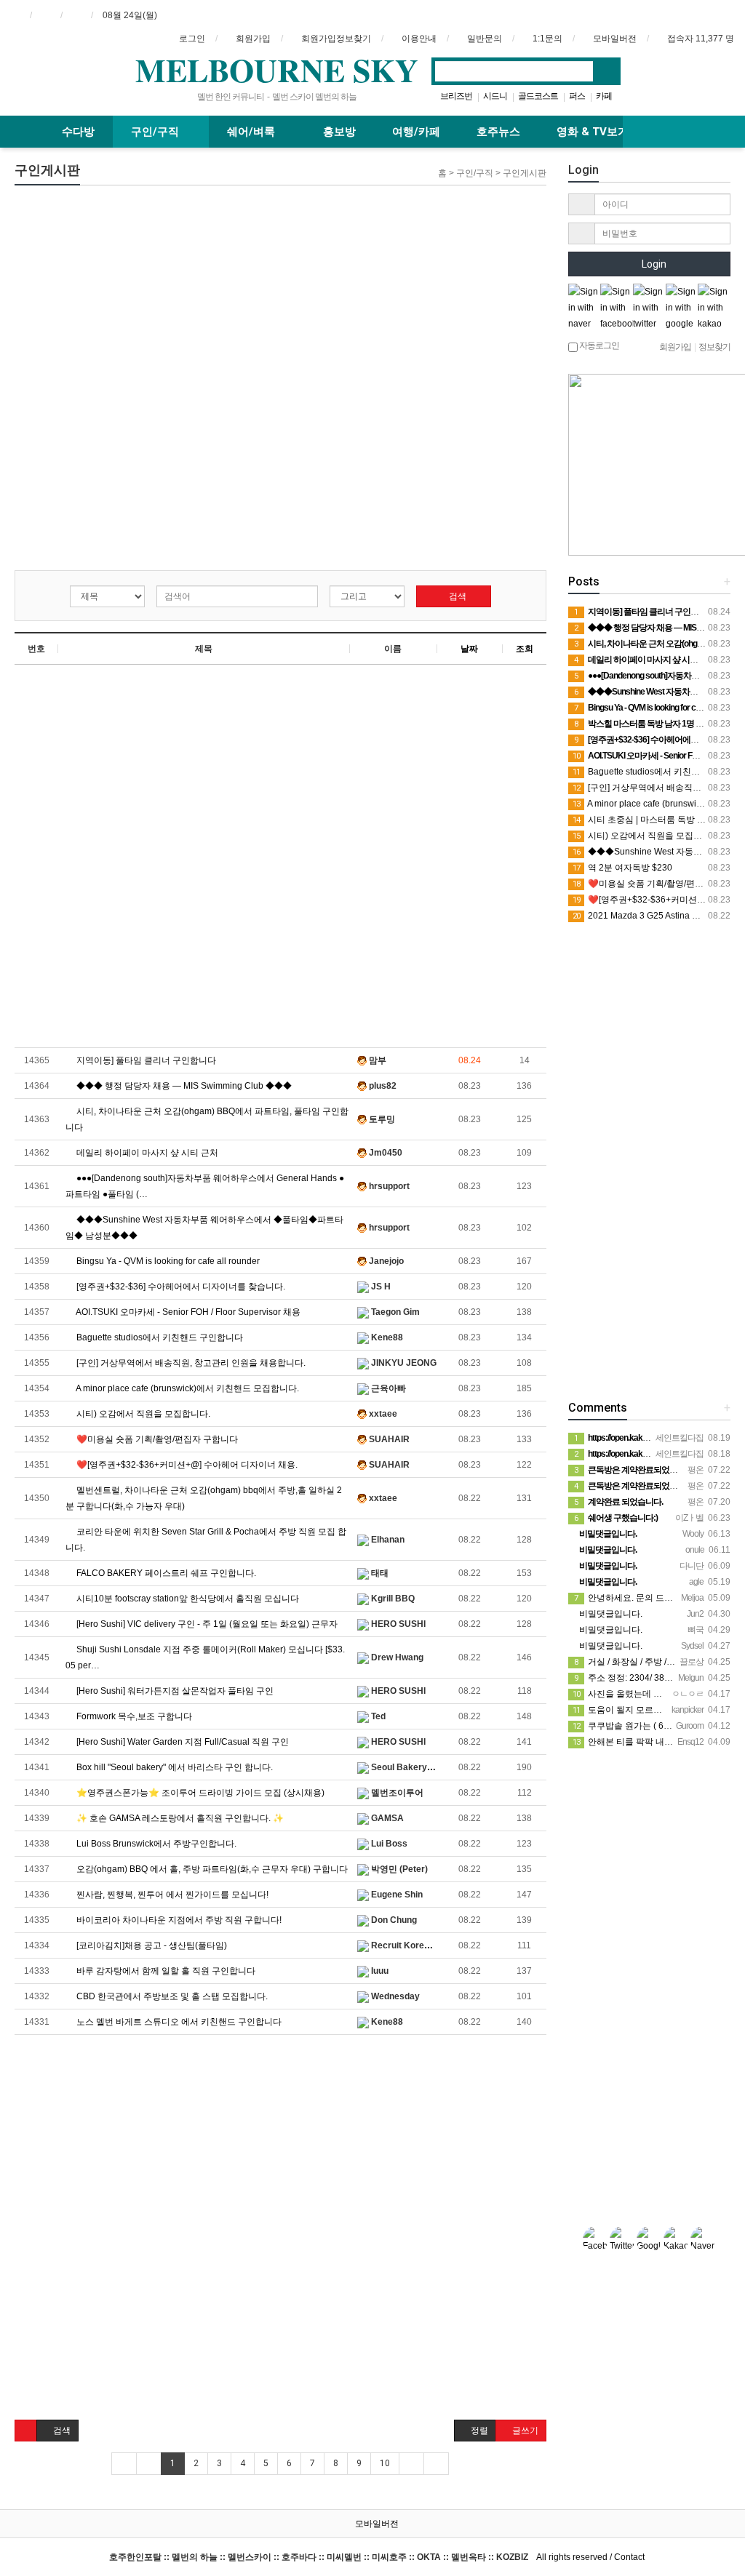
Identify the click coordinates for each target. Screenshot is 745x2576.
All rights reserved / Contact (377, 2557)
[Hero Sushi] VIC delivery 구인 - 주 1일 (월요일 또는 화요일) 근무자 (206, 1624)
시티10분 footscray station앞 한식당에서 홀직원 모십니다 (187, 1599)
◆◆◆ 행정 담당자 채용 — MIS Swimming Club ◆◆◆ (183, 1086)
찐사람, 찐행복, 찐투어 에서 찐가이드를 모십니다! (171, 1895)
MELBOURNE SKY (277, 70)
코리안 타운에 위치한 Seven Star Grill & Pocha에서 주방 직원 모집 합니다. (206, 1540)
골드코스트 (538, 96)
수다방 (78, 132)
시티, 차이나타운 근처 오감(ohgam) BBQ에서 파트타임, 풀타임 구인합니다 (207, 1119)
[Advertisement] (170, 287)
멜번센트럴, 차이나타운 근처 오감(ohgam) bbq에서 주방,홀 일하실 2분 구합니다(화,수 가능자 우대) (204, 1498)
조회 (525, 649)
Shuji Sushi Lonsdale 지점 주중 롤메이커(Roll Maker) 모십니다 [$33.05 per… (205, 1657)
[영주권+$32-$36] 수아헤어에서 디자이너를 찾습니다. (180, 1287)
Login (653, 264)
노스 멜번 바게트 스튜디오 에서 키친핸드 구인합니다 (178, 2022)
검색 (457, 596)
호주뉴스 (498, 132)
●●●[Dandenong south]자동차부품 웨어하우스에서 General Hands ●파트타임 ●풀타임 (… (205, 1186)
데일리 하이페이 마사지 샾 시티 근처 (146, 1153)
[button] (26, 2431)
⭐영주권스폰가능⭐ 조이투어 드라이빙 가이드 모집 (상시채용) (199, 1793)
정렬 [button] (478, 2431)
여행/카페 (416, 132)
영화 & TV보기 (593, 132)
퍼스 (577, 96)
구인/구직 (156, 132)
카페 (604, 96)
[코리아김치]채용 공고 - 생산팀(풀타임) (151, 1945)
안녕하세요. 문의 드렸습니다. (638, 1598)
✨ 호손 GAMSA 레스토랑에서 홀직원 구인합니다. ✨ (179, 1818)
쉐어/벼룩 (252, 132)
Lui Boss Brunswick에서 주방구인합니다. (155, 1844)
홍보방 (339, 132)
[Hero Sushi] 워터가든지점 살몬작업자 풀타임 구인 (174, 1691)
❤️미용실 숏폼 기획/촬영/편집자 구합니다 (156, 1439)
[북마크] (46, 15)
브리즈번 (456, 96)
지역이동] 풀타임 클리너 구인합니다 (145, 1060)
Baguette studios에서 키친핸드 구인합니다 (159, 1337)
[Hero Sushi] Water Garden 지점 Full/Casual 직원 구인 (182, 1742)
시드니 (495, 96)
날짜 (469, 649)
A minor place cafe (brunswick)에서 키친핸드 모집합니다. (187, 1388)
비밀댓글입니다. (610, 1614)
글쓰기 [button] (524, 2431)
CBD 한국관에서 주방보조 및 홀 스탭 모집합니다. (171, 1996)
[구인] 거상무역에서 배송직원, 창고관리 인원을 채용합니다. (190, 1363)
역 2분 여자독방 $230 (622, 868)
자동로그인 (598, 345)
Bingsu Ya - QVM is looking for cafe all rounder (167, 1261)
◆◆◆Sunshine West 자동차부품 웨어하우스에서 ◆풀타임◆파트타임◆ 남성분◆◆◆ (204, 1228)
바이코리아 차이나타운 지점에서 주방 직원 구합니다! (178, 1920)
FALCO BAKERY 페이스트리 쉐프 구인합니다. (165, 1573)
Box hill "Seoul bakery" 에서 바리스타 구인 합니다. (174, 1767)
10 (385, 2463)
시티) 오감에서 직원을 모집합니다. (142, 1414)
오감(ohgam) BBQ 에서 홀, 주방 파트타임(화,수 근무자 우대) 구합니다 (211, 1869)
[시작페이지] (15, 15)
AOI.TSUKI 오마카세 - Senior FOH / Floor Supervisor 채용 (187, 1312)
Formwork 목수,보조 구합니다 (133, 1716)
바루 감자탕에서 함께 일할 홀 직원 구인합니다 (165, 1971)
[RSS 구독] (76, 15)
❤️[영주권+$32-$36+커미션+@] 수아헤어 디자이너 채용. (186, 1465)
